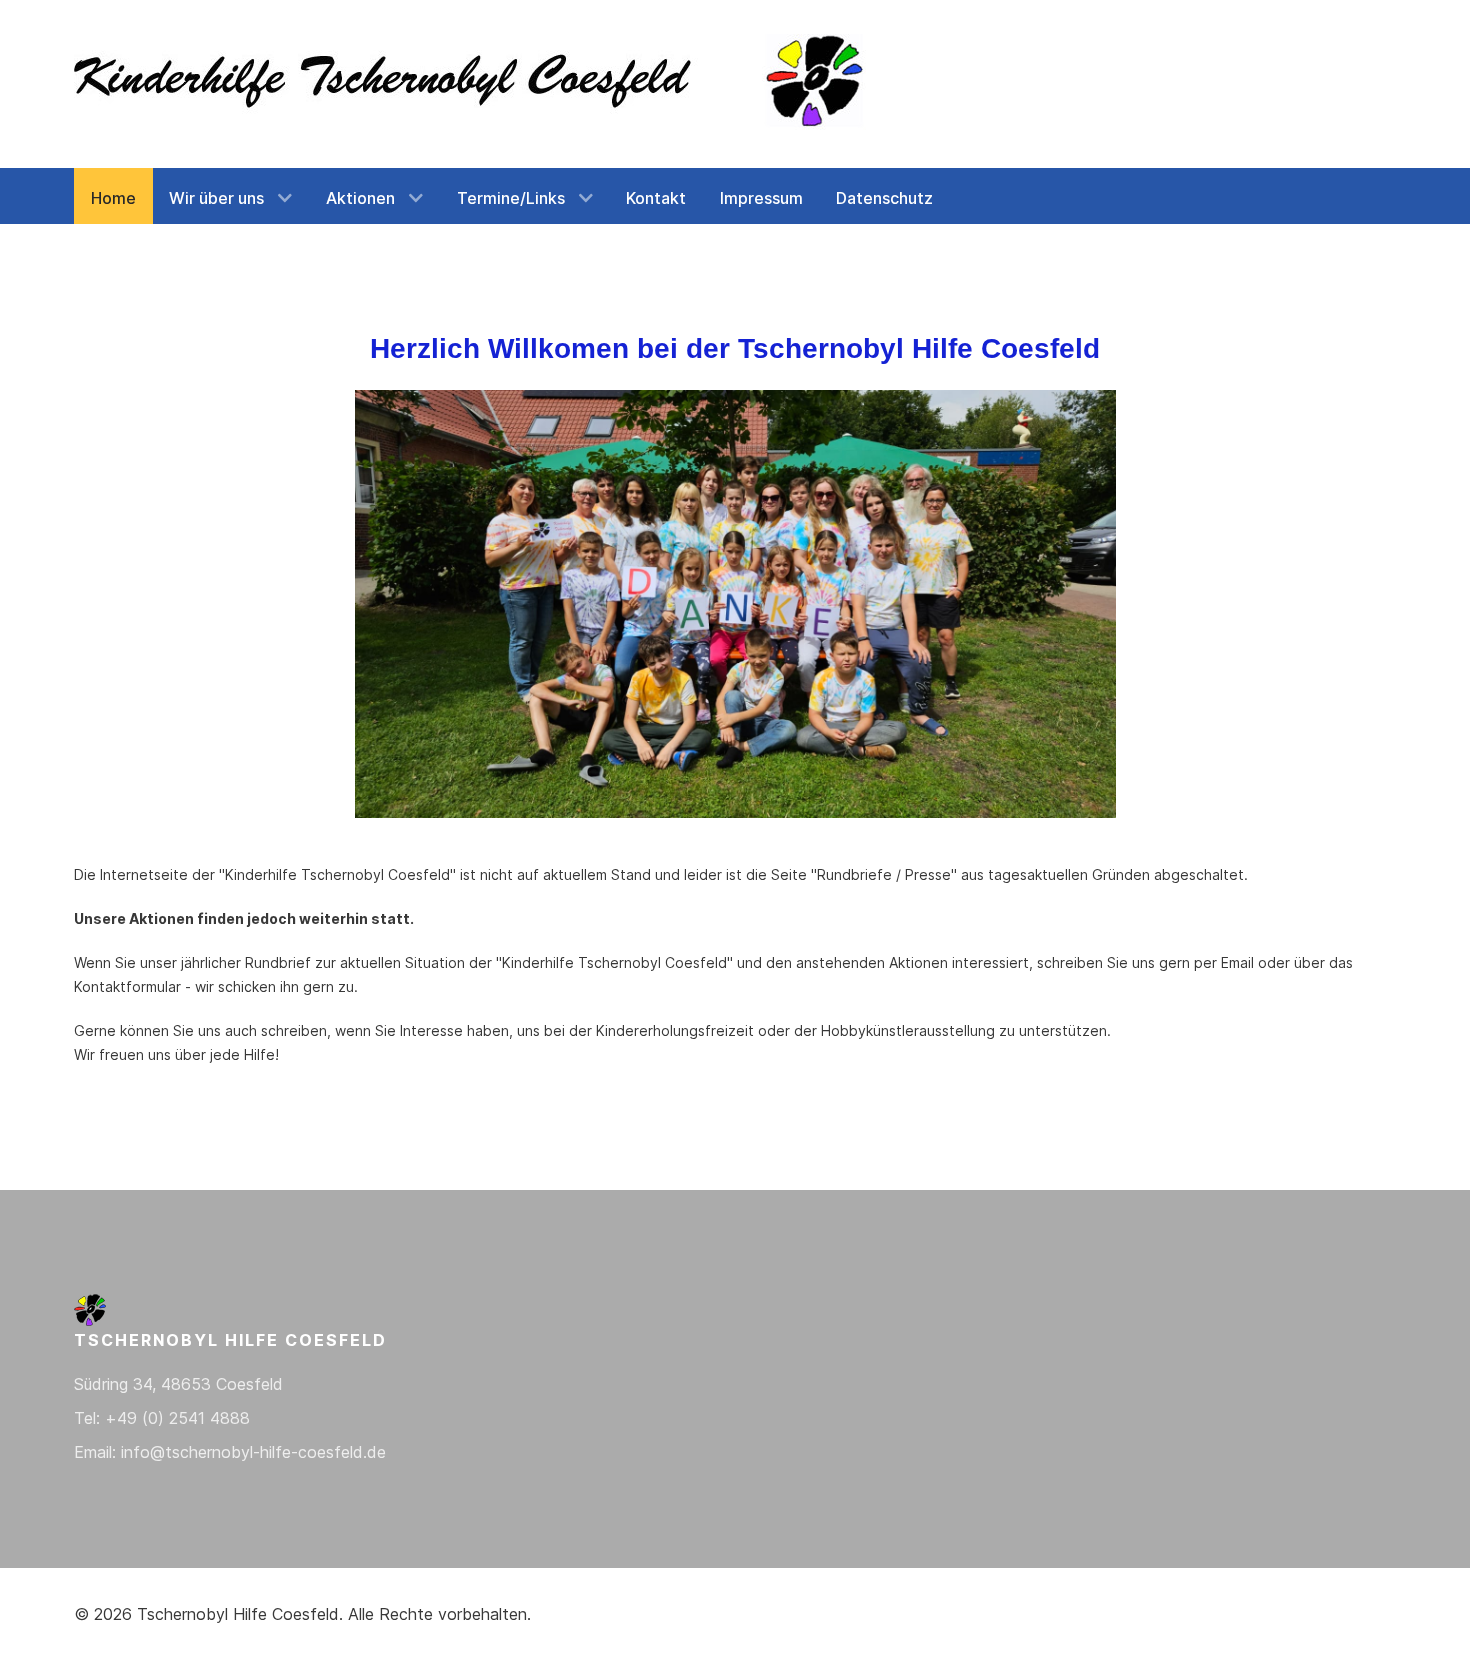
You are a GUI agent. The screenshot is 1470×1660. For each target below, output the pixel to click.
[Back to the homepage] (474, 84)
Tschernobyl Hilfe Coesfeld (238, 1614)
